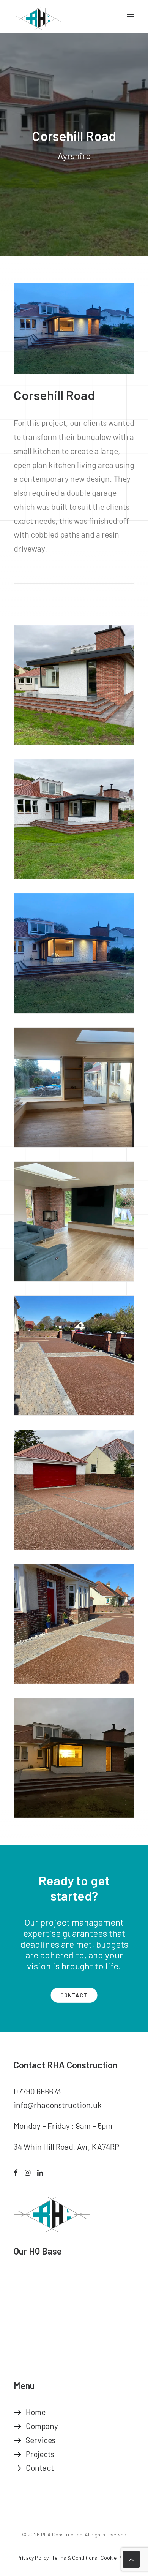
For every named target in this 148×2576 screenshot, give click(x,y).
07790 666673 (37, 2091)
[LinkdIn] (40, 2172)
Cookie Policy (116, 2558)
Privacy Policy (33, 2558)
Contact (74, 1995)
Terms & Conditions (75, 2558)
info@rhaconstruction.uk (58, 2105)
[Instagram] (28, 2172)
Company (42, 2426)
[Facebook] (16, 2172)
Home (36, 2412)
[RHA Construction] (38, 17)
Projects (40, 2454)
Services (41, 2440)
